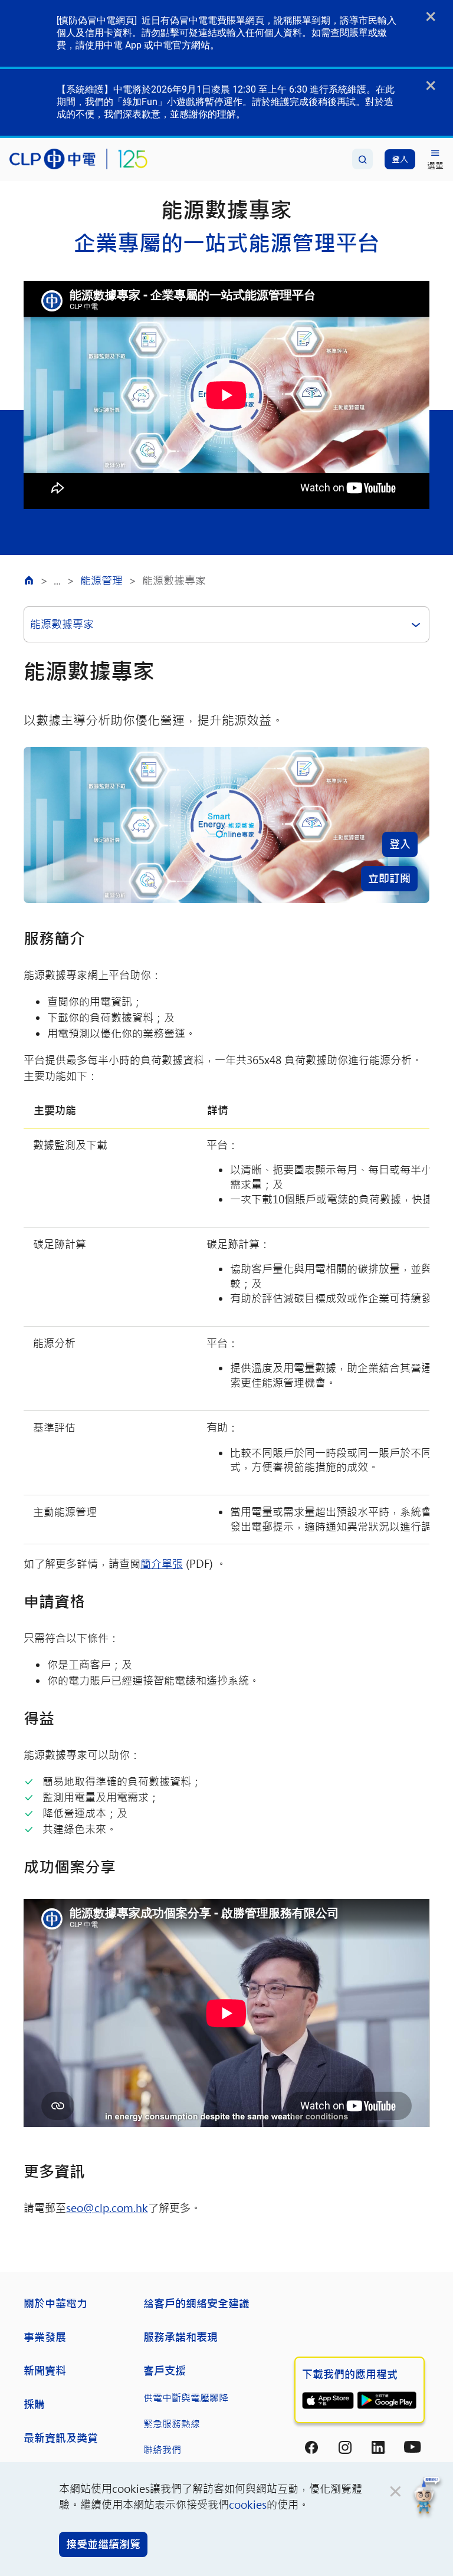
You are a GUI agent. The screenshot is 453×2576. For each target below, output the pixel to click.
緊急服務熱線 (172, 2424)
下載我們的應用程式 (350, 2374)
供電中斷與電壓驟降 (186, 2398)
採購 (34, 2404)
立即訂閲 (389, 878)
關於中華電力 (55, 2303)
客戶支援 (165, 2371)
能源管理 (101, 580)
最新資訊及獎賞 (61, 2438)
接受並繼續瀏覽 (103, 2544)
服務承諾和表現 (180, 2337)
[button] (427, 2497)
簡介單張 (162, 1564)
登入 (400, 844)
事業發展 (45, 2337)
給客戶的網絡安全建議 (196, 2303)
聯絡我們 (162, 2449)
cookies (248, 2505)
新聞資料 (45, 2371)
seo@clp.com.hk (107, 2208)
